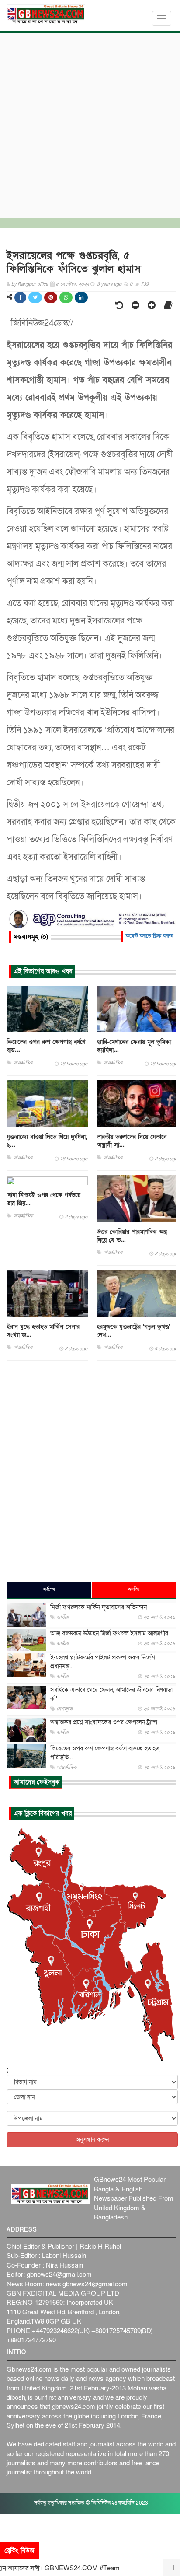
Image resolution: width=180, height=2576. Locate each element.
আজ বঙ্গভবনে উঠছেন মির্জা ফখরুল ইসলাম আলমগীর (109, 1633)
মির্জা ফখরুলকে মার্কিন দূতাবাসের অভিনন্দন (99, 1607)
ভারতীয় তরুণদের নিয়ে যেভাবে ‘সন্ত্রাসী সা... (132, 1141)
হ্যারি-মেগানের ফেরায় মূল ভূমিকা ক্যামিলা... (134, 1046)
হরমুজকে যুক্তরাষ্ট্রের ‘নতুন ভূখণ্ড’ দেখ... (133, 1331)
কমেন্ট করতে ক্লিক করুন (150, 936)
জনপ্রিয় (134, 1589)
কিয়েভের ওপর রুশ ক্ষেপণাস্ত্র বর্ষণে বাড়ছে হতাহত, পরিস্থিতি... (105, 1753)
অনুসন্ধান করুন (92, 2140)
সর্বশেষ (49, 1589)
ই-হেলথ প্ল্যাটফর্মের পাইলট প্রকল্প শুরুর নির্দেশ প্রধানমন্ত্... (103, 1662)
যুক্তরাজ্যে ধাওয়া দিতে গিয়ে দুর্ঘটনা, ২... (47, 1141)
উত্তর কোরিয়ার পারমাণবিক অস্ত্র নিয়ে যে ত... (132, 1236)
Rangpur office (33, 284)
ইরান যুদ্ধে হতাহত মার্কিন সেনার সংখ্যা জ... (43, 1331)
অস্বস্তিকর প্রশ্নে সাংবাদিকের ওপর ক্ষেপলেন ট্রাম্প (104, 1722)
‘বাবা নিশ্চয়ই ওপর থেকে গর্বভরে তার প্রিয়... (43, 1199)
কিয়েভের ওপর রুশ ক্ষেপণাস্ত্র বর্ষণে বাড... (46, 1046)
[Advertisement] (90, 123)
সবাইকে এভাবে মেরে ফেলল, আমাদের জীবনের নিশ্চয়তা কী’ (111, 1694)
